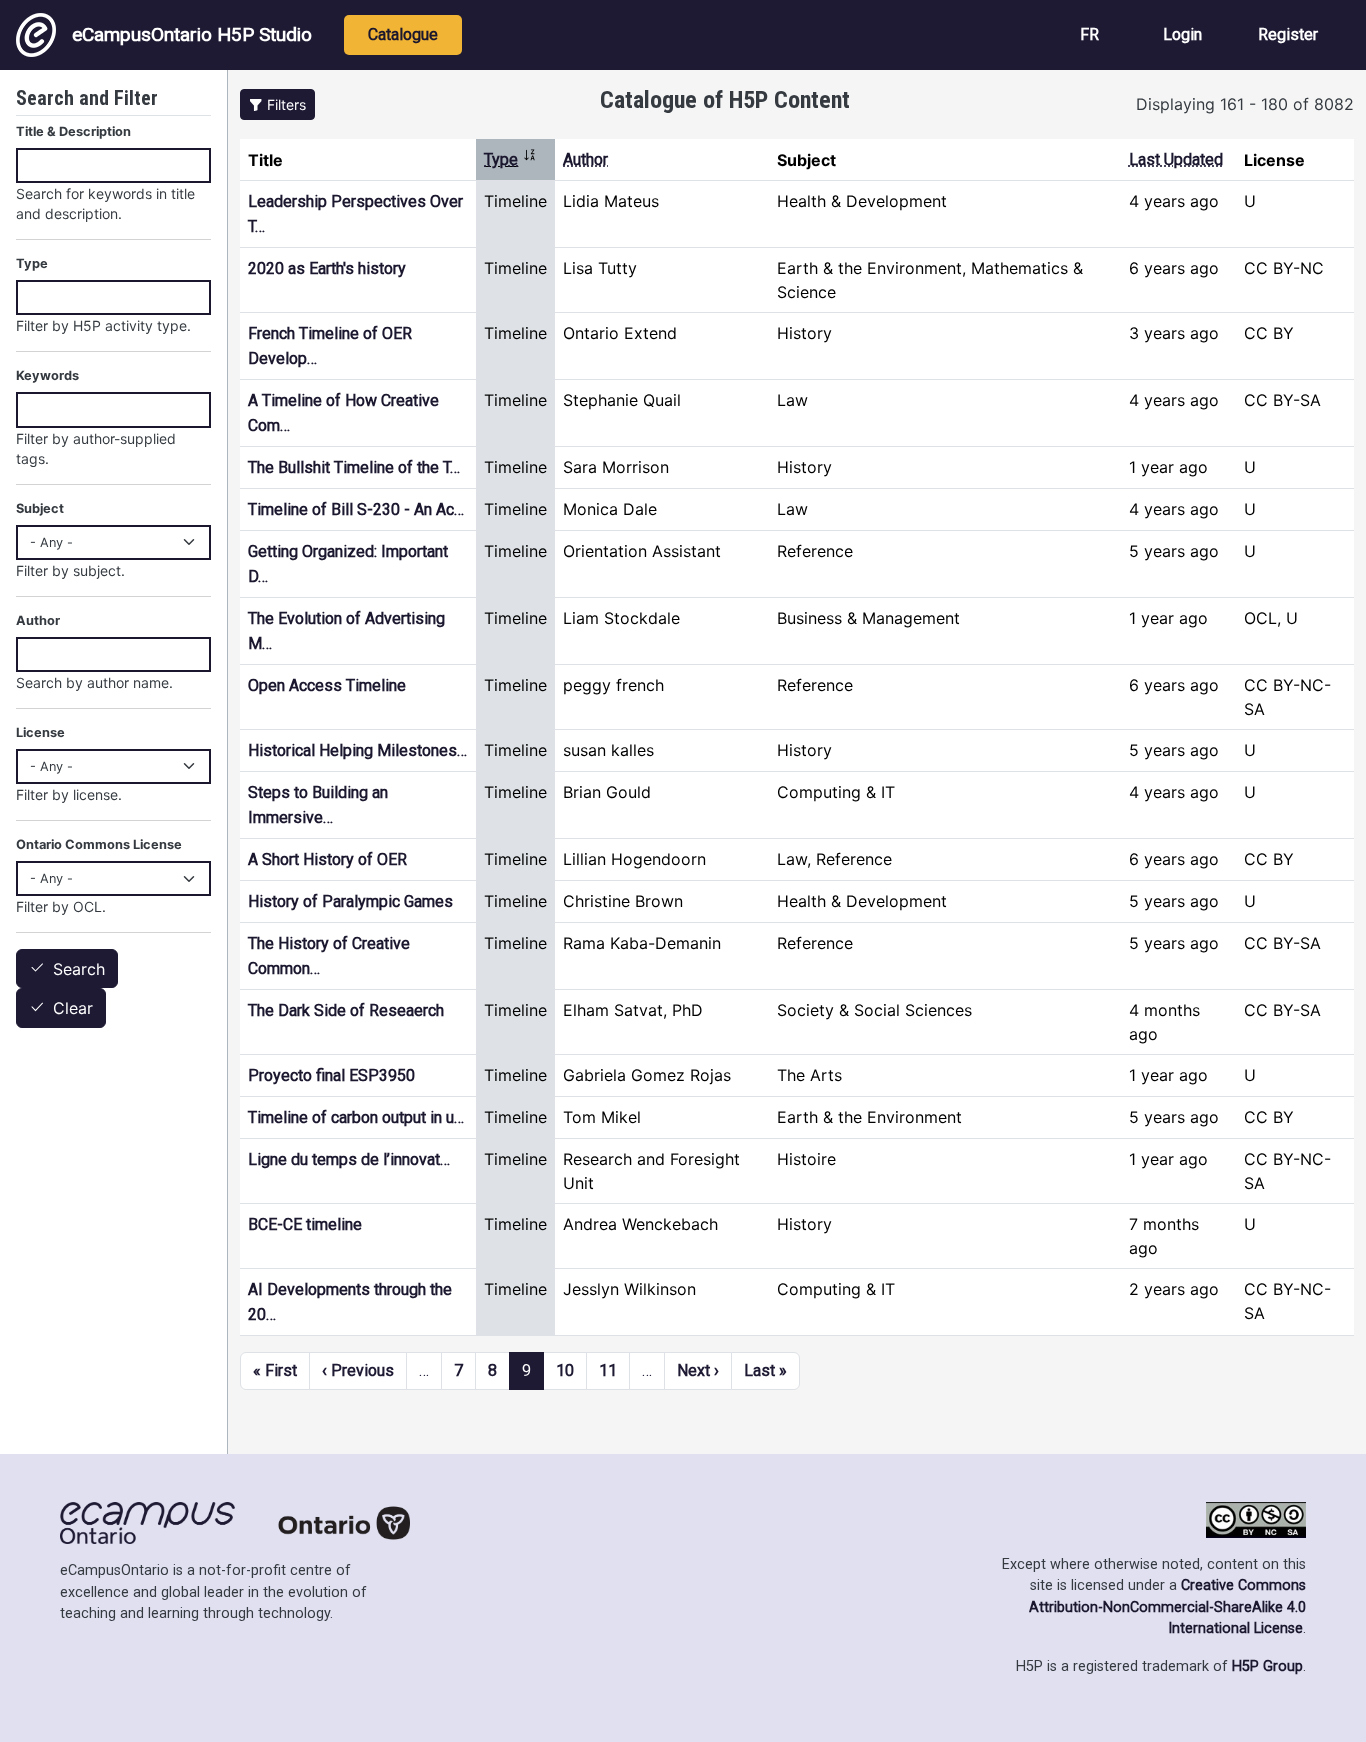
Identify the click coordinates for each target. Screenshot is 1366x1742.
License (40, 732)
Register (1288, 34)
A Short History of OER (327, 859)
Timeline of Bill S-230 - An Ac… (356, 509)
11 (608, 1370)
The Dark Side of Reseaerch (346, 1010)
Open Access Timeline (327, 685)
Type (510, 159)
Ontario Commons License (99, 844)
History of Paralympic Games (350, 901)
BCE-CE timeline (305, 1224)
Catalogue (403, 34)
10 (565, 1370)
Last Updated (1176, 159)
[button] (277, 104)
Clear (73, 1009)
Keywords (47, 375)
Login (1182, 34)
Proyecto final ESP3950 (331, 1075)
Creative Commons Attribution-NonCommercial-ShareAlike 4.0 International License (1167, 1607)
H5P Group (1267, 1666)
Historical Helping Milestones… (357, 750)
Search (79, 969)
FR (1089, 34)
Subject (40, 508)
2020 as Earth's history (327, 268)
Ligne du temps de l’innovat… (349, 1159)
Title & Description (73, 131)
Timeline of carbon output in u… (356, 1117)
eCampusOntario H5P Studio (192, 34)
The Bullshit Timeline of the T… (354, 467)
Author (585, 159)
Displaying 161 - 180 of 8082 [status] (1245, 104)
